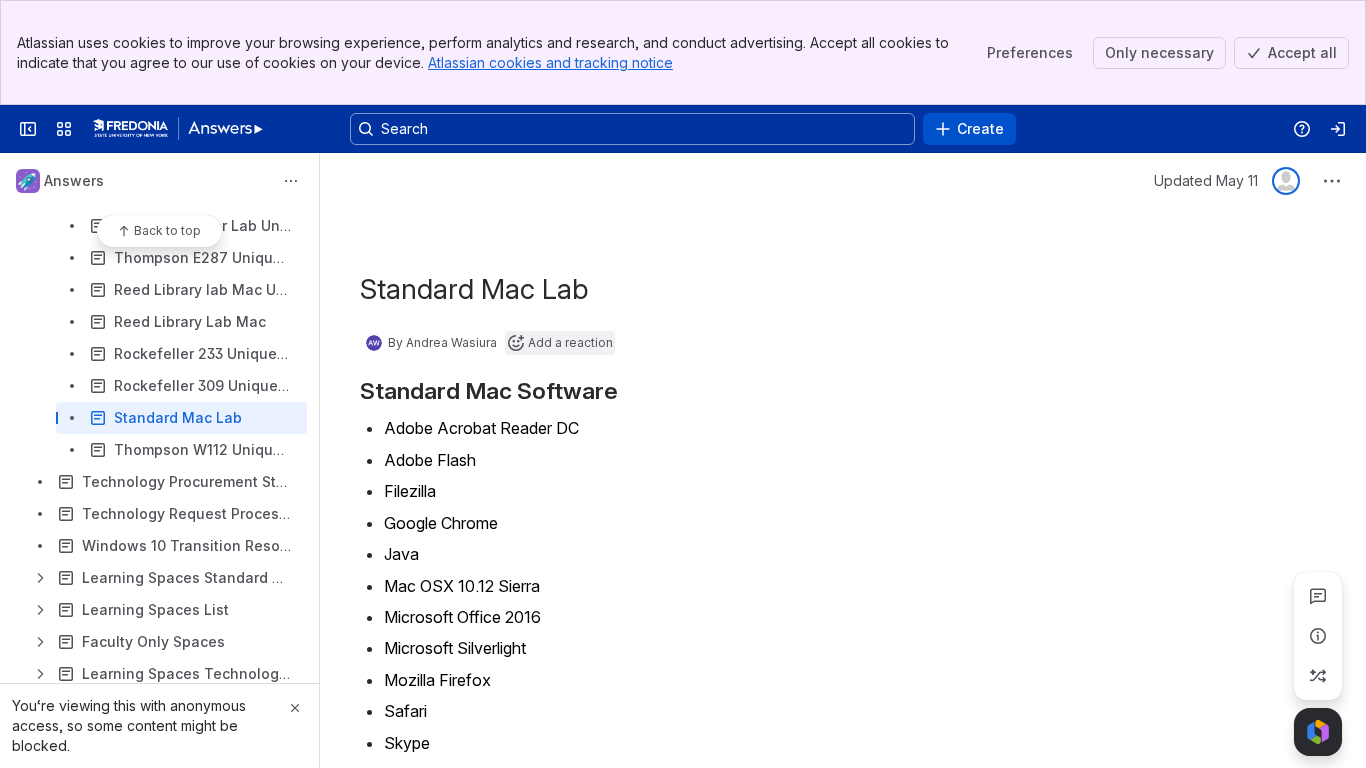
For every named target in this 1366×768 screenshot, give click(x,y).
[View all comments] (1318, 596)
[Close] (295, 708)
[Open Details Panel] (1318, 636)
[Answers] (178, 129)
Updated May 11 (1206, 180)
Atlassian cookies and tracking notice (550, 62)
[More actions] (291, 181)
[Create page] (1318, 676)
